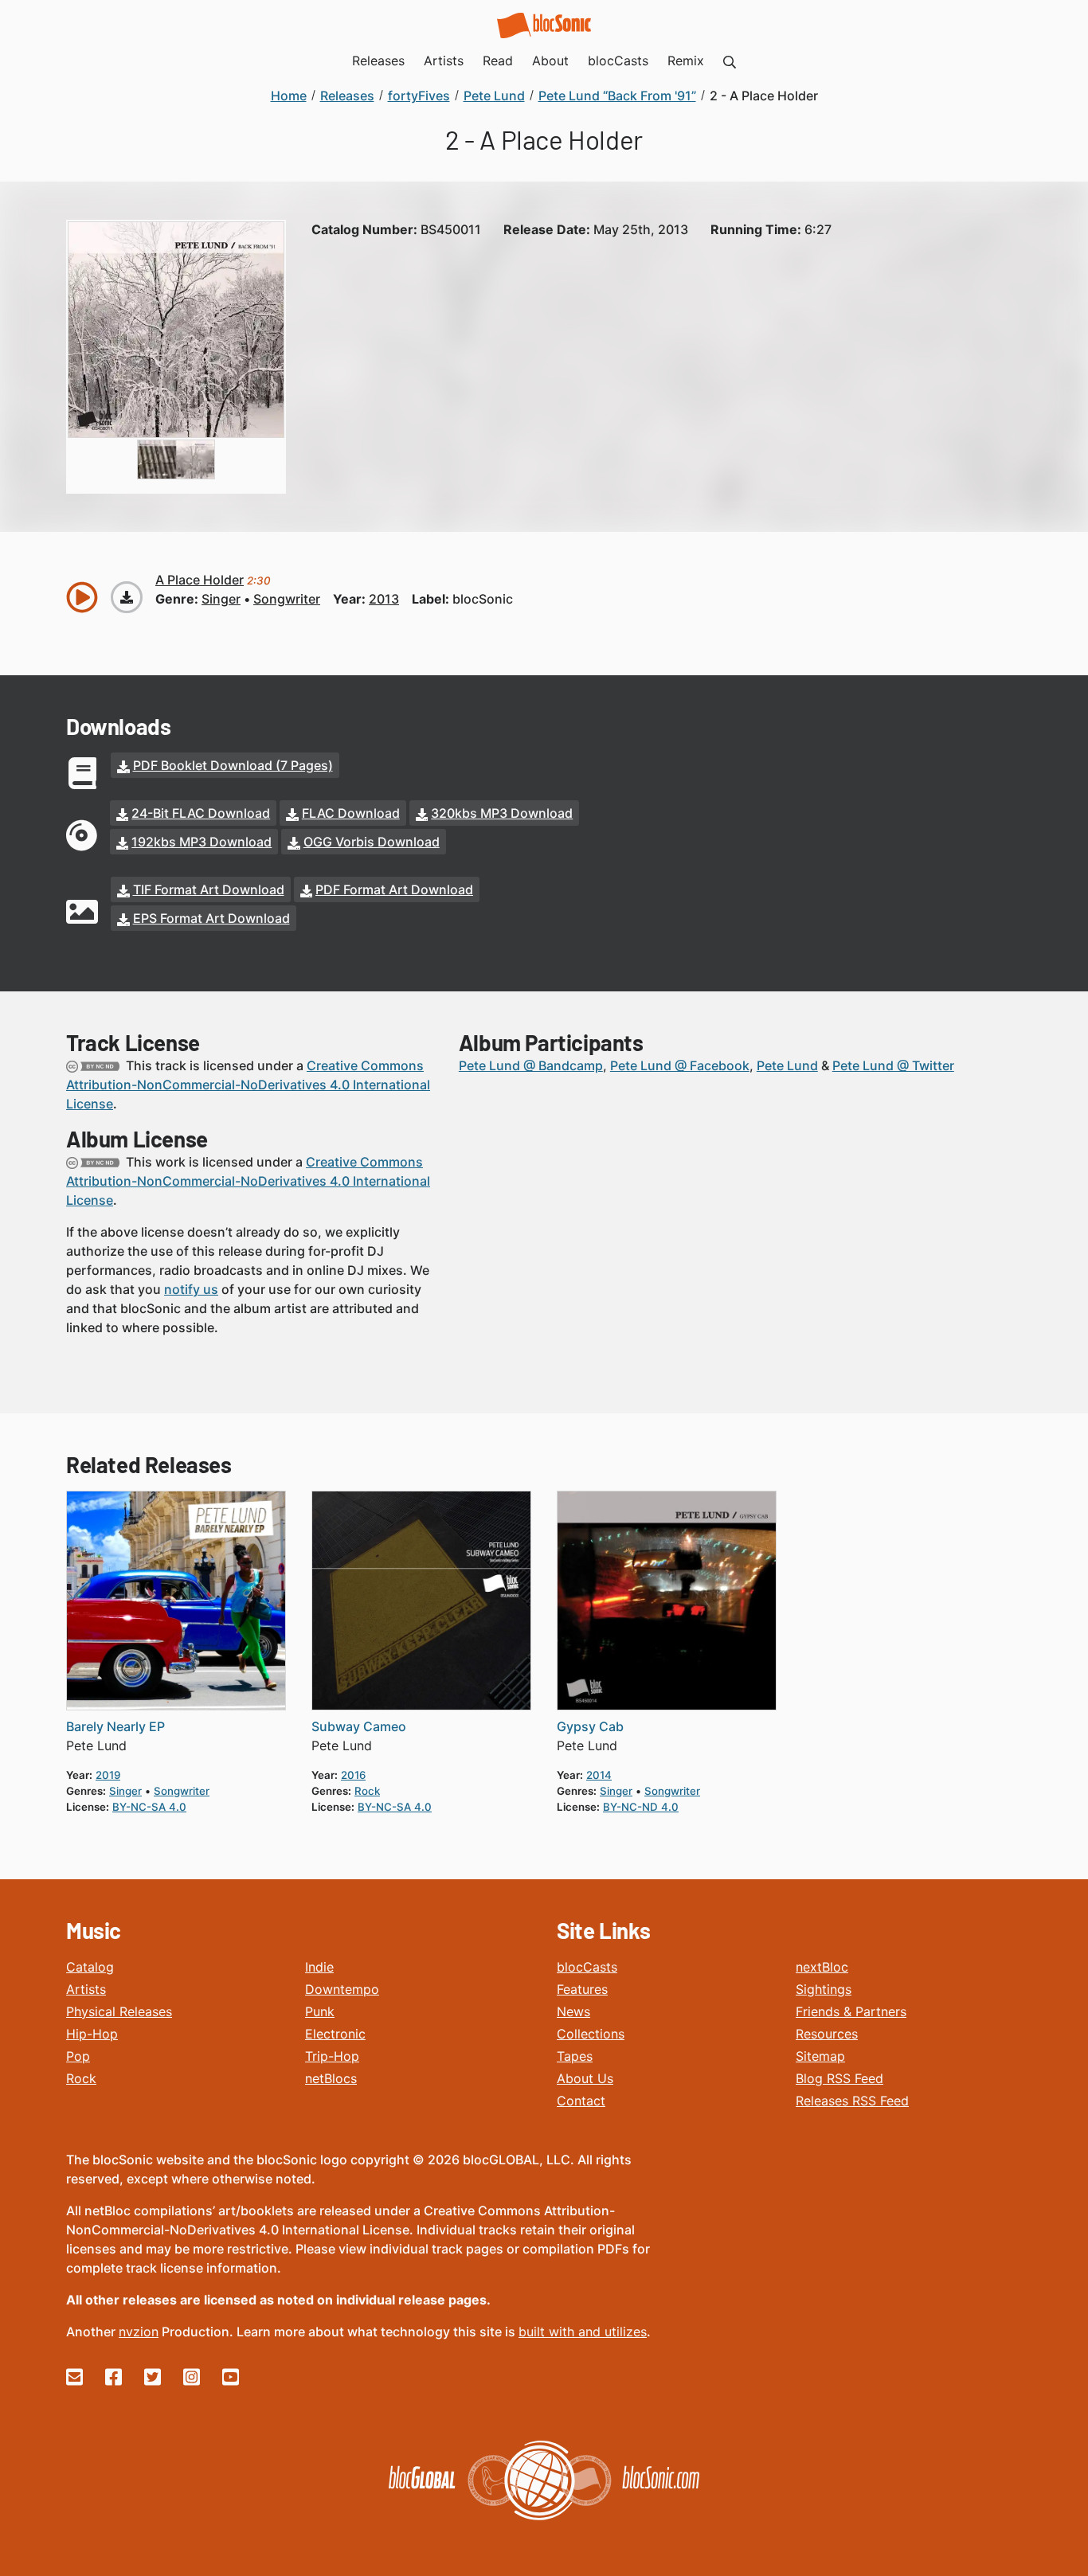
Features (582, 1989)
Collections (591, 2034)
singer (221, 599)
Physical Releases (119, 2011)
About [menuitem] (550, 61)
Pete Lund (787, 1065)
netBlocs (331, 2078)
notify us (191, 1289)
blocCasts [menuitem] (618, 61)
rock (367, 1791)
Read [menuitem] (498, 61)
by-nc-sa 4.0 (149, 1807)
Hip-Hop (92, 2034)
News (573, 2011)
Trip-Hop (332, 2056)
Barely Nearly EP (115, 1726)
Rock (81, 2078)
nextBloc (822, 1967)
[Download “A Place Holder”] (127, 597)
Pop (78, 2056)
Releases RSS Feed (852, 2101)
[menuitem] (730, 61)
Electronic (335, 2034)
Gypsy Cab (590, 1726)
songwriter (287, 599)
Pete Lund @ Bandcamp (531, 1065)
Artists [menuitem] (444, 61)
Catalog (90, 1967)
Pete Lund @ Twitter (893, 1065)
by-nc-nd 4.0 (641, 1807)
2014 (599, 1775)
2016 (353, 1775)
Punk (320, 2011)
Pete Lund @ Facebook (680, 1065)
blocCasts (587, 1967)
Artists (86, 1989)
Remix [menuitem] (686, 61)
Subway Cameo (359, 1726)
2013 (384, 599)
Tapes (575, 2056)
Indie (319, 1967)
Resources (827, 2034)
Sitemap (820, 2056)
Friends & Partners (851, 2011)
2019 (108, 1775)
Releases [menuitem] (378, 61)
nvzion (139, 2332)
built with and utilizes (583, 2332)
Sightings (824, 1989)
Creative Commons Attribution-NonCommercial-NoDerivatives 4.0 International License (248, 1085)
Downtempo (342, 1989)
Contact (581, 2101)
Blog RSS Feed (839, 2078)
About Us (585, 2078)
